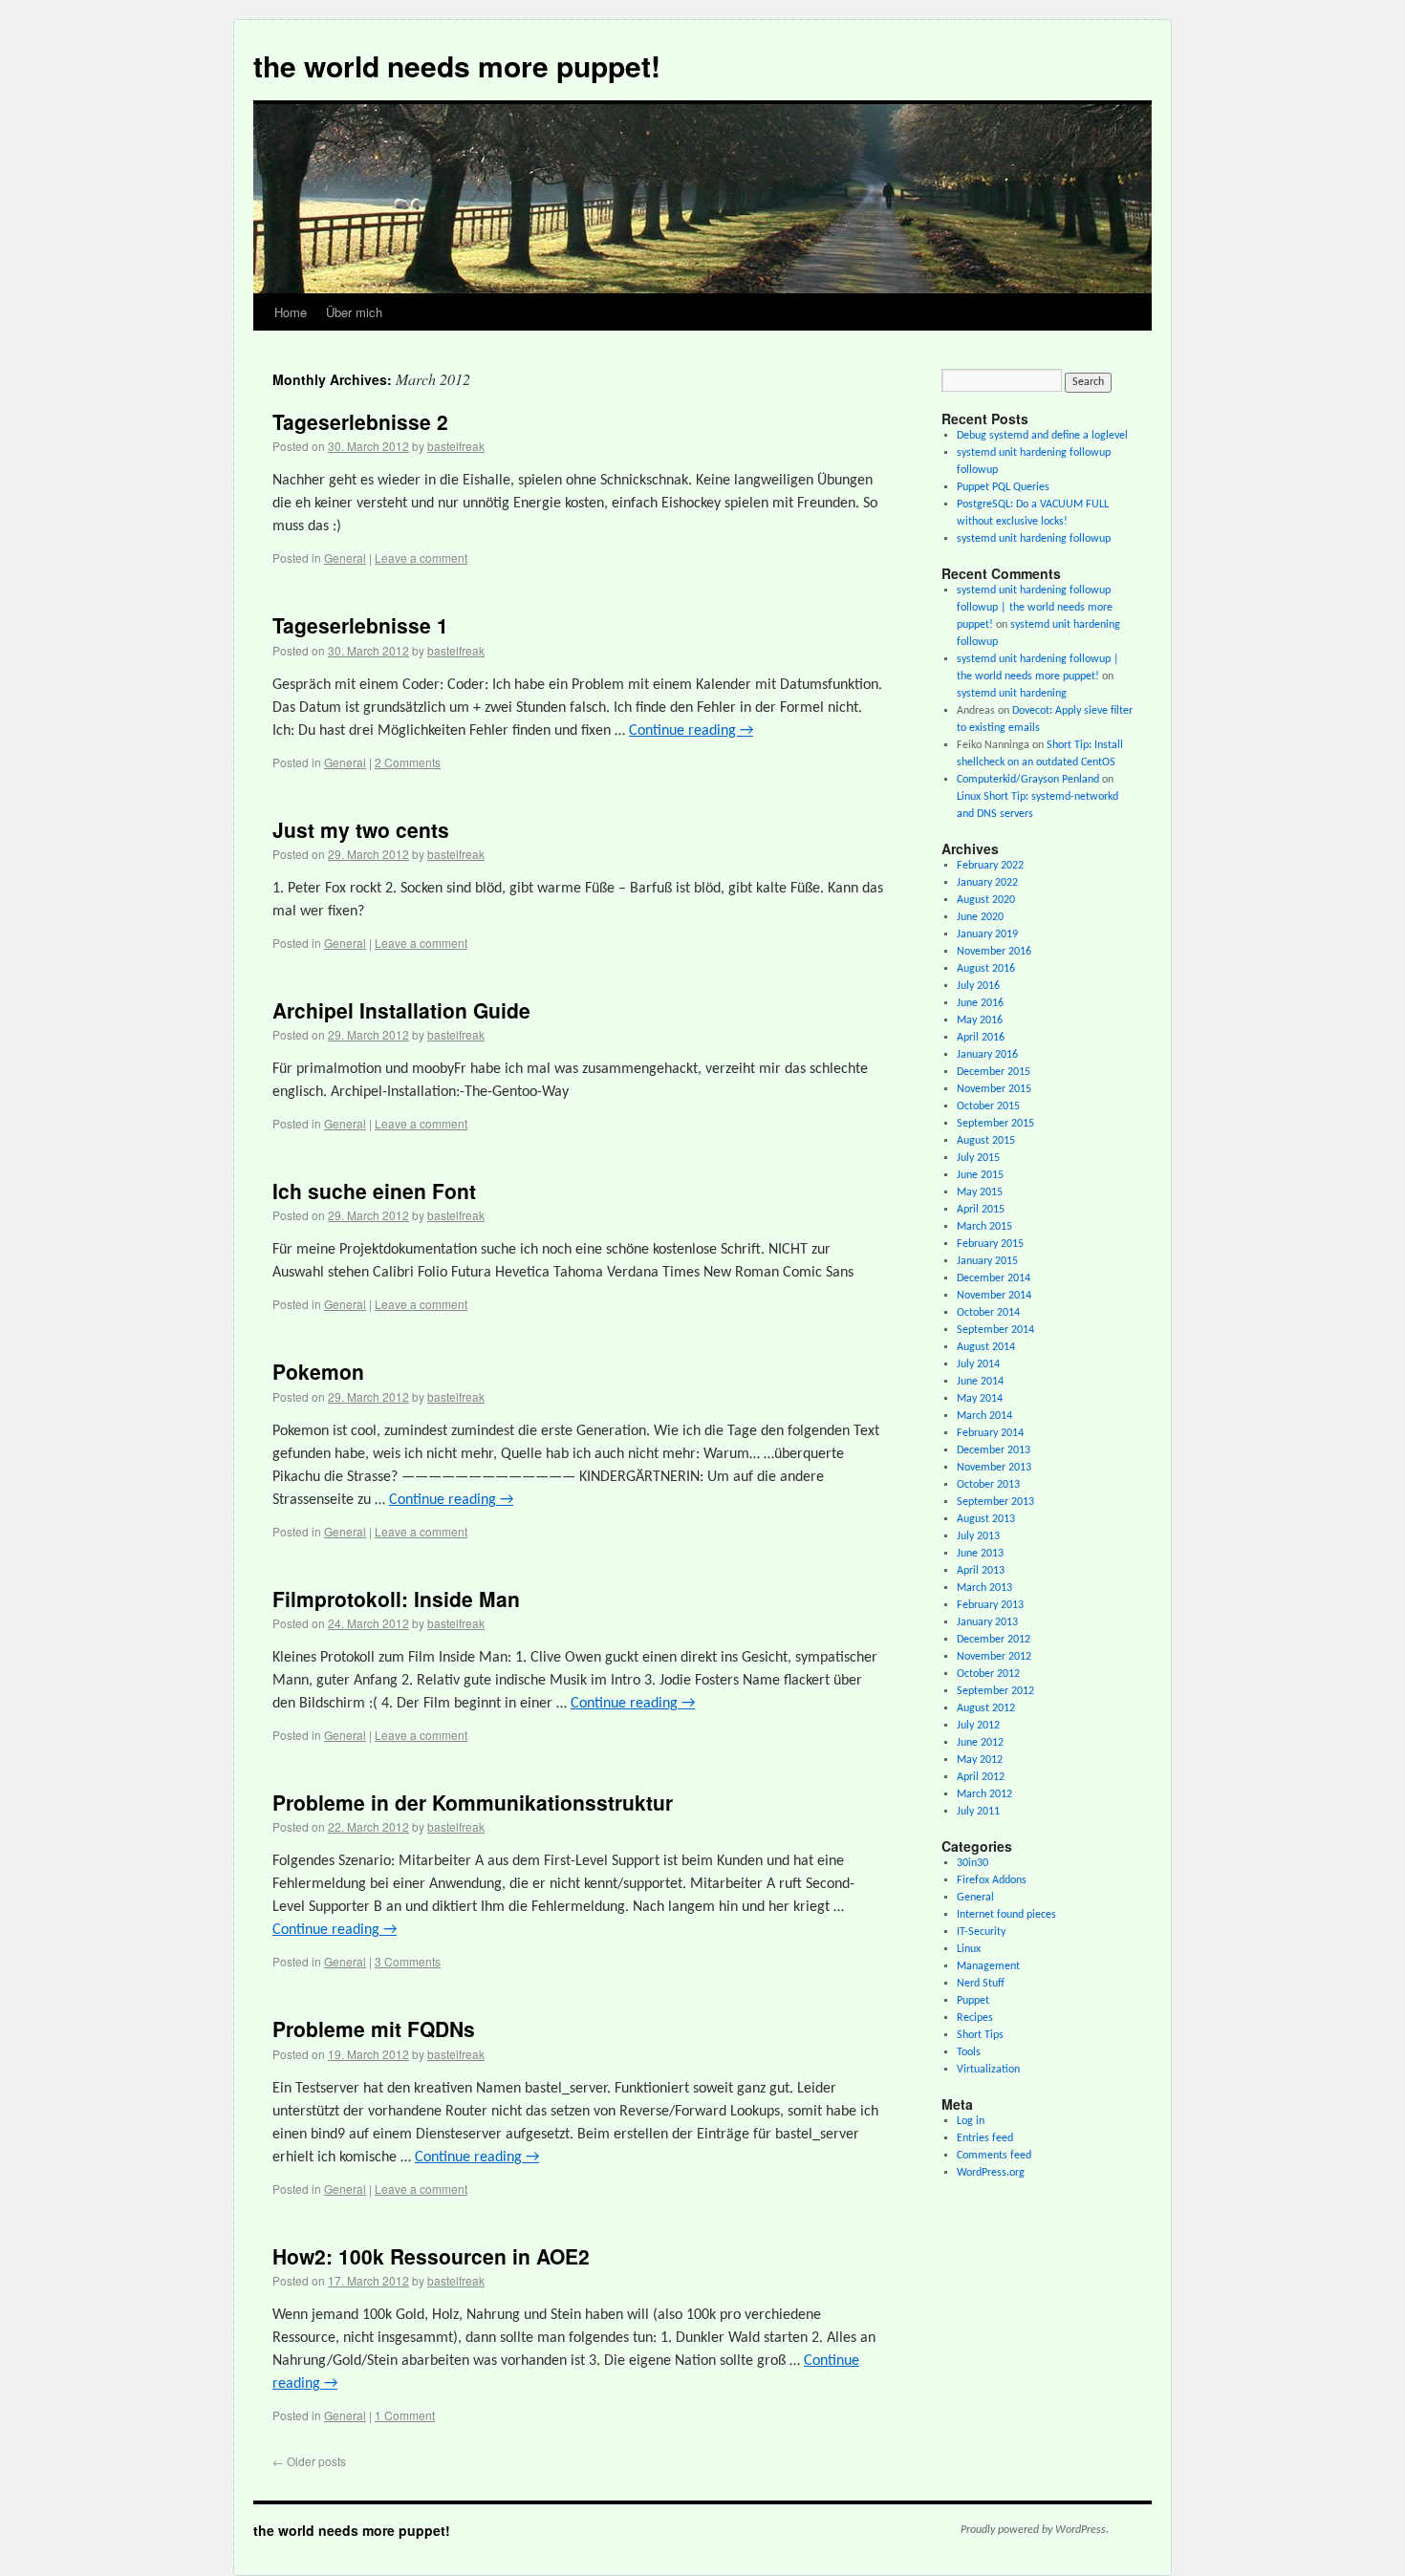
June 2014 (980, 1382)
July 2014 (978, 1364)
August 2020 (986, 900)
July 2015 (978, 1158)
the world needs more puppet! (457, 65)
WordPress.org (991, 2173)
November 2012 (994, 1657)
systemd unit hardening (1012, 694)
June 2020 (980, 917)
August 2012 (986, 1708)
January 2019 (987, 934)
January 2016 (987, 1055)
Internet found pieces (1006, 1915)
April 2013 (981, 1571)
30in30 (973, 1863)
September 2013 (995, 1502)
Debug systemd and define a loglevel (1042, 436)
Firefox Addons (992, 1880)
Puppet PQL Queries (1003, 487)
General (345, 558)
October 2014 (988, 1313)
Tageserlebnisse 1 (360, 625)
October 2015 (988, 1106)
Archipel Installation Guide (401, 1010)
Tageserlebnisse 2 (360, 421)
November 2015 (994, 1089)
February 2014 (990, 1433)
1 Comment (405, 2415)
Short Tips (980, 2035)
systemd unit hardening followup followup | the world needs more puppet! (1035, 608)
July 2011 (978, 1812)
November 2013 (994, 1468)
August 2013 (986, 1519)
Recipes (975, 2018)
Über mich (354, 312)
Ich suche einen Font (374, 1191)
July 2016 (978, 986)
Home (291, 312)
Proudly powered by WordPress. (1035, 2530)
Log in (971, 2121)
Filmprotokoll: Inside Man (396, 1599)
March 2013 (984, 1588)
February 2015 (990, 1244)
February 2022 (990, 866)
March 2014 (984, 1416)
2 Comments (408, 762)
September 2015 (995, 1124)
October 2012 (988, 1674)
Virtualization (988, 2070)
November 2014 (994, 1296)
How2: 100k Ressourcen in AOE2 (431, 2256)
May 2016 (980, 1020)
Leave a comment (421, 558)
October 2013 (988, 1485)
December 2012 (994, 1640)
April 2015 (981, 1210)
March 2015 (984, 1227)
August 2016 (986, 969)
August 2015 (986, 1141)
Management (988, 1966)
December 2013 (994, 1450)
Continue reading (691, 731)
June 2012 (980, 1743)
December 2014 (994, 1278)
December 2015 (994, 1072)
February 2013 (990, 1605)
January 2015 (987, 1261)
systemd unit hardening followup (1034, 539)
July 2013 (978, 1536)
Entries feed (985, 2138)
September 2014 (995, 1330)
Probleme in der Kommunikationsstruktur (473, 1802)
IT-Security (981, 1932)
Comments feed (994, 2156)
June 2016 (980, 1003)
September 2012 (995, 1691)
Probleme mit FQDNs (374, 2029)
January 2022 (987, 883)
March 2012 (984, 1794)
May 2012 (980, 1760)
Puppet (973, 2001)
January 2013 (987, 1622)
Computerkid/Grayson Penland (1028, 780)
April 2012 (981, 1777)
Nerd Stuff (981, 1984)
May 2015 (980, 1192)
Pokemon (318, 1371)
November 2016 (994, 952)
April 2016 (981, 1038)
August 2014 (986, 1347)
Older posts (309, 2461)
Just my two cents (361, 829)
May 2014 (980, 1399)
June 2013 (980, 1554)
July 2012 (978, 1726)
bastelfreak (456, 446)
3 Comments (408, 1961)
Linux (969, 1949)
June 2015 (980, 1175)
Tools (969, 2052)
